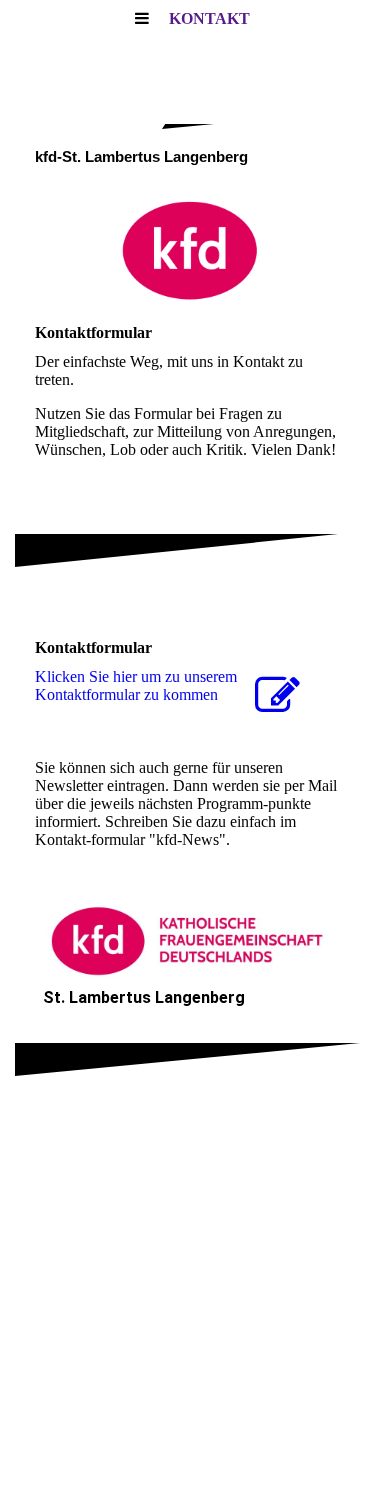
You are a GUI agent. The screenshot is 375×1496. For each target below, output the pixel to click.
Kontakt (209, 18)
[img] (187, 250)
